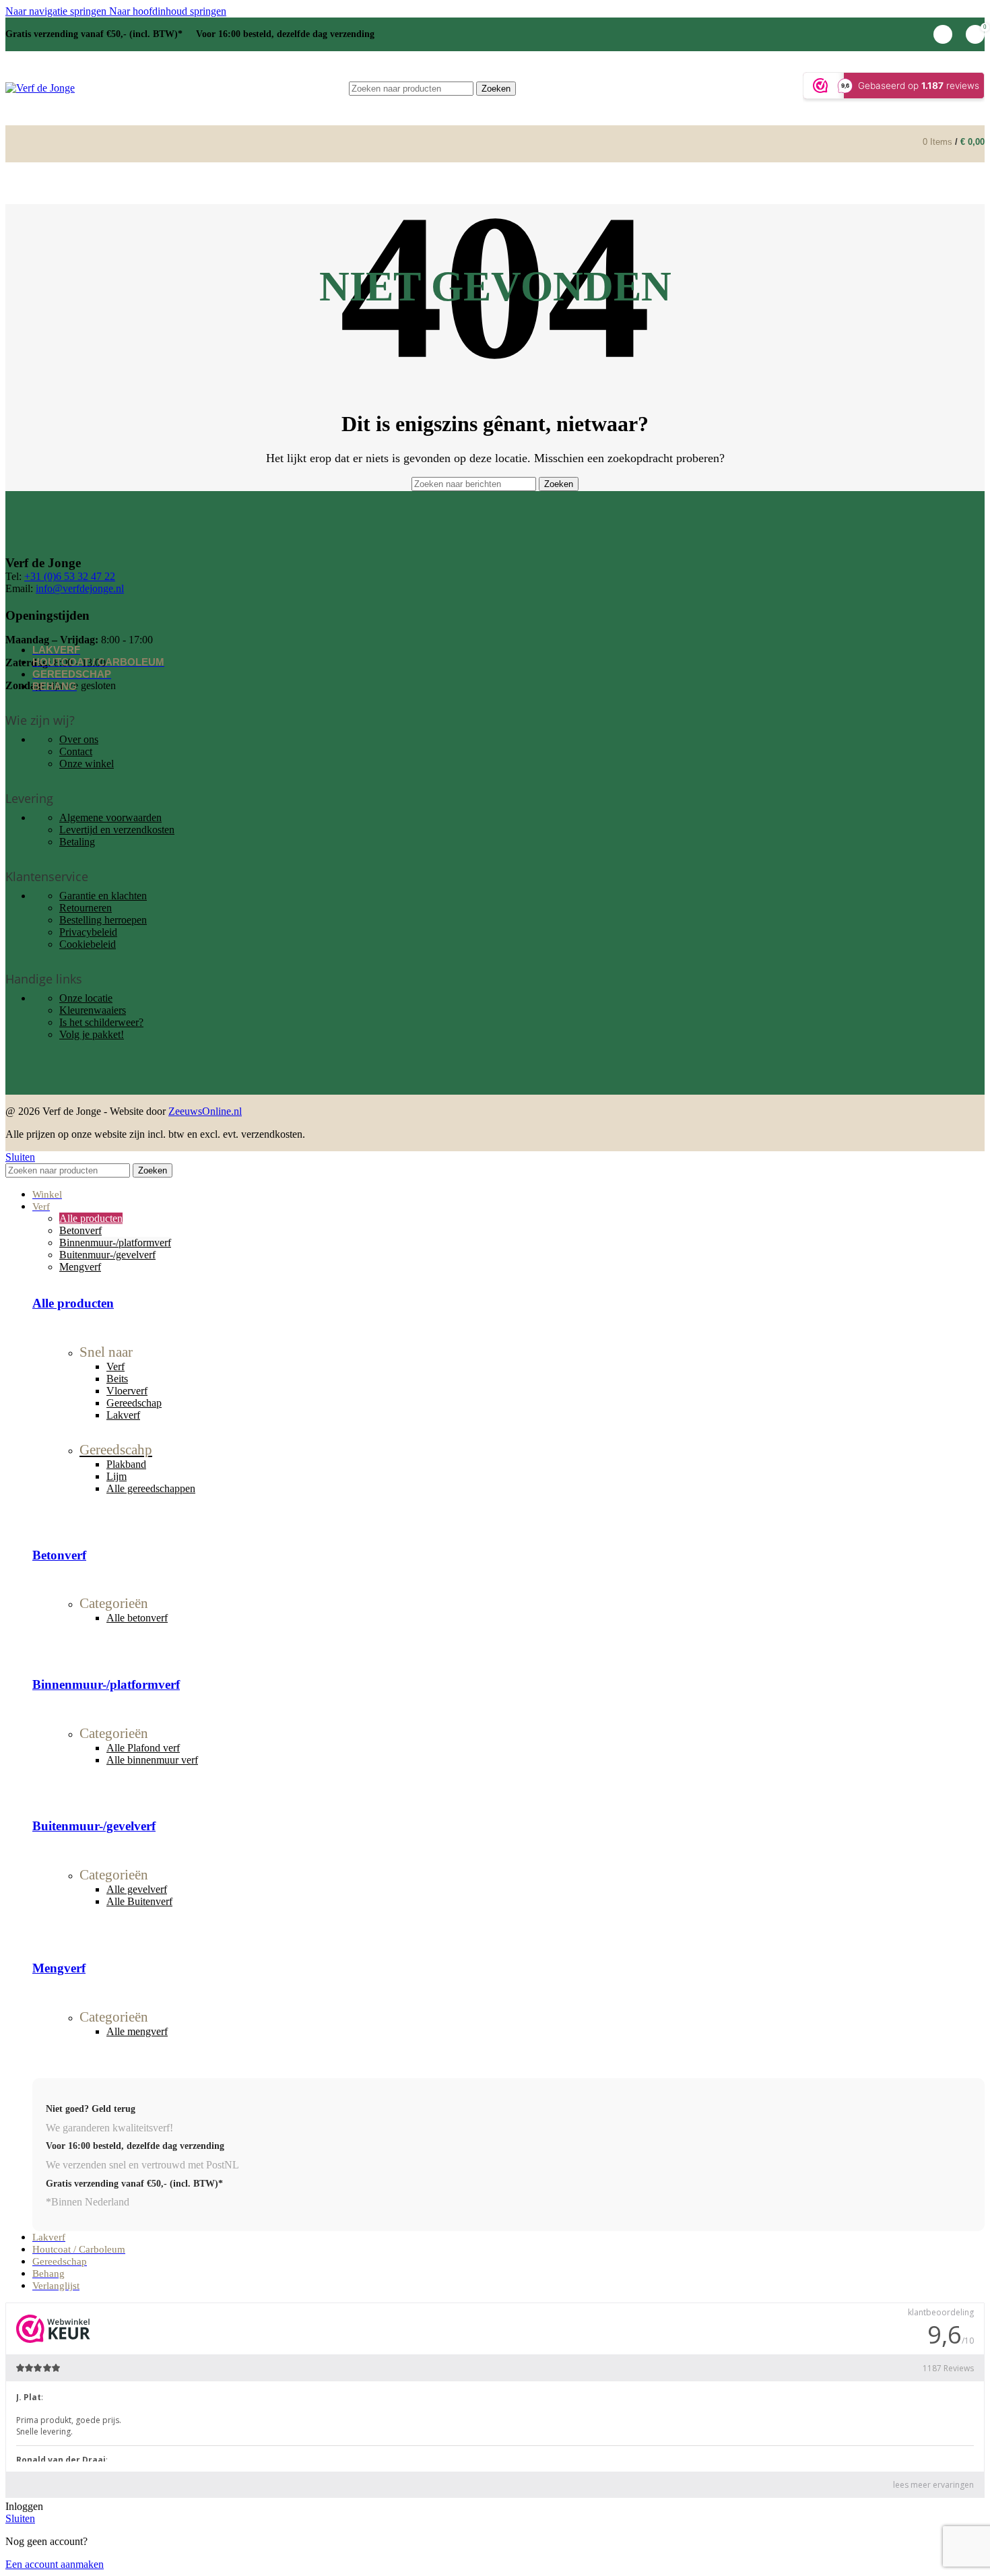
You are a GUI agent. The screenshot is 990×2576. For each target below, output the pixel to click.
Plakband (126, 1464)
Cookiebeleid (88, 944)
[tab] (91, 1218)
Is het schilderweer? (101, 1022)
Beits (117, 1379)
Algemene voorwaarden (110, 817)
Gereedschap (134, 1403)
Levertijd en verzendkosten (117, 830)
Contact (76, 751)
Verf (115, 1366)
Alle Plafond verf (143, 1748)
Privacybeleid (88, 932)
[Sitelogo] (40, 88)
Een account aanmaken (55, 2564)
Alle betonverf (137, 1618)
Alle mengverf (137, 2031)
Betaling (77, 842)
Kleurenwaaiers (93, 1010)
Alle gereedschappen (151, 1488)
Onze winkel (87, 764)
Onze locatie (86, 998)
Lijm (117, 1476)
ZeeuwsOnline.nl (205, 1111)
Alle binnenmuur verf (152, 1760)
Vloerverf (127, 1391)
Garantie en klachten (103, 896)
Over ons (79, 739)
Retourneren (86, 908)
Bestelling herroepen (103, 920)
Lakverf (123, 1415)
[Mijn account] (943, 34)
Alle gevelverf (137, 1889)
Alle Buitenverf (139, 1901)
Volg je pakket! (92, 1034)
